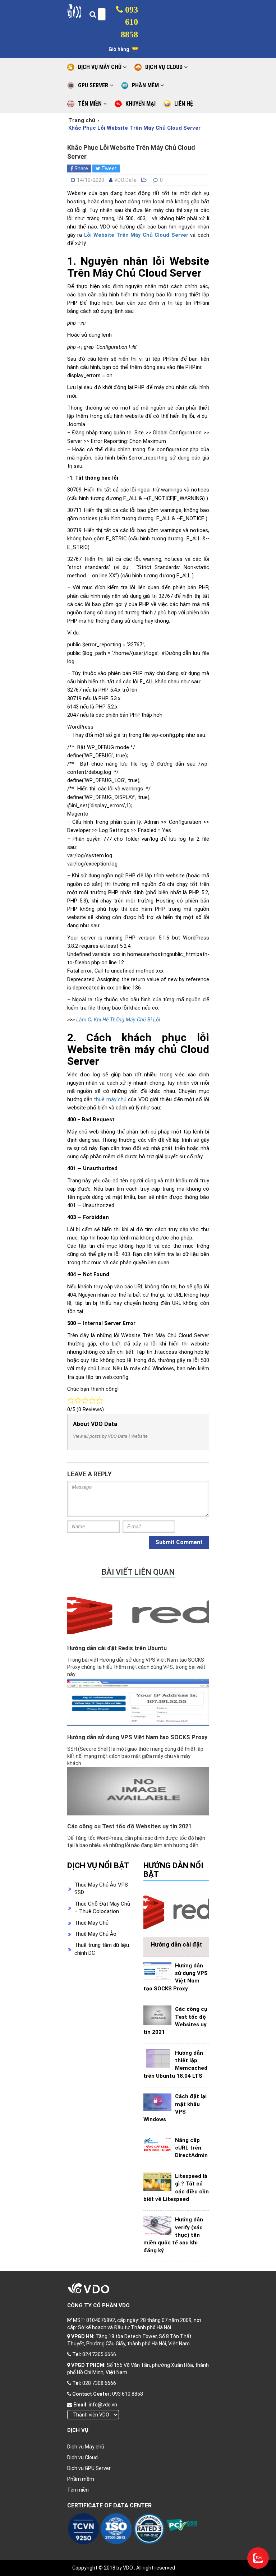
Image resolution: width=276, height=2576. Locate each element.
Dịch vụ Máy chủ (86, 2447)
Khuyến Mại (141, 104)
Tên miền (78, 2490)
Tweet (109, 168)
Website (139, 1436)
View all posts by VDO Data (100, 1436)
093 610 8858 (129, 22)
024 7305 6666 (99, 2354)
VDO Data (125, 180)
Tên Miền (91, 104)
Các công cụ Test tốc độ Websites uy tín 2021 (129, 1826)
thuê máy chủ (110, 1100)
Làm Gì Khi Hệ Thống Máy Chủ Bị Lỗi (118, 1020)
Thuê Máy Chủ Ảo (95, 1934)
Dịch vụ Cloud (82, 2457)
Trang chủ (82, 120)
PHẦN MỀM (146, 85)
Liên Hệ (184, 104)
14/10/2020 (91, 180)
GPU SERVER (94, 85)
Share (81, 168)
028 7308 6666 (99, 2383)
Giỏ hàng (119, 49)
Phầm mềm (81, 2479)
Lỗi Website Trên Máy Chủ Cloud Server (136, 235)
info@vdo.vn (103, 2405)
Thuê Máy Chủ (91, 1923)
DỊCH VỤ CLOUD (165, 67)
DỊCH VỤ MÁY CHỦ (100, 67)
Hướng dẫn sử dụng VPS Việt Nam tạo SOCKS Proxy (137, 1737)
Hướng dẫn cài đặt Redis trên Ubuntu (117, 1648)
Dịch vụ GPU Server (89, 2468)
